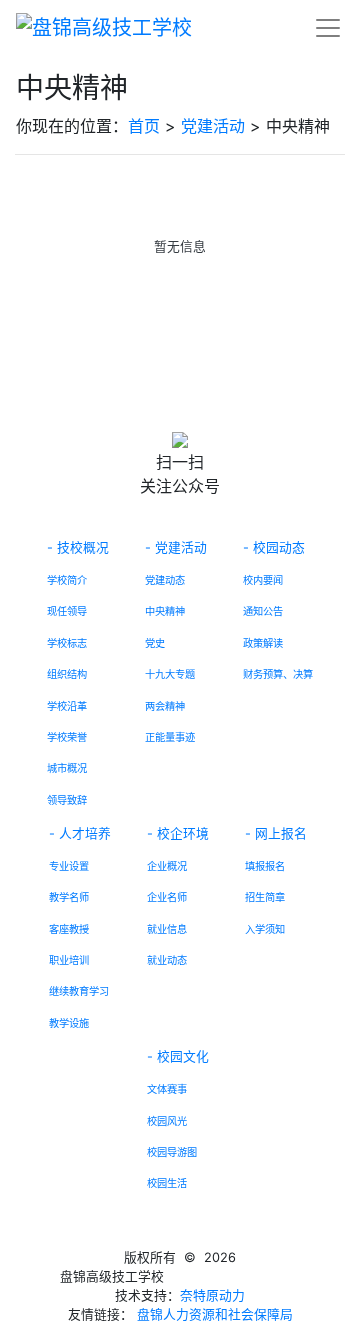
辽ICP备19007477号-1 (232, 1276)
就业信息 (167, 929)
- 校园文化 (178, 1056)
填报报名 (265, 866)
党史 (155, 643)
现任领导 (67, 611)
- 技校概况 (78, 547)
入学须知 (265, 929)
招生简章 (265, 897)
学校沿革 (67, 706)
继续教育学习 (79, 991)
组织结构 (67, 674)
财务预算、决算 (278, 674)
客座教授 (69, 929)
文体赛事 (167, 1089)
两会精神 (165, 706)
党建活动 (213, 126)
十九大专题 (170, 674)
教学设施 (69, 1023)
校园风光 (167, 1121)
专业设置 (69, 866)
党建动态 (165, 580)
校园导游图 (172, 1152)
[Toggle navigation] (328, 28)
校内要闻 (263, 580)
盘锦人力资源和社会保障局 (215, 1314)
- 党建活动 (176, 547)
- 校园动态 (274, 547)
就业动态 (167, 960)
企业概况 (167, 866)
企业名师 (167, 897)
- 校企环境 (178, 833)
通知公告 (263, 611)
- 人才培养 (80, 833)
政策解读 (263, 643)
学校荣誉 (67, 737)
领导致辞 (67, 800)
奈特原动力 (212, 1295)
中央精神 (165, 611)
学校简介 (67, 580)
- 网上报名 (276, 833)
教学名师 (69, 897)
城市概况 (67, 768)
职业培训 (69, 960)
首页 (144, 126)
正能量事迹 (170, 737)
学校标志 (67, 643)
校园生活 (167, 1183)
